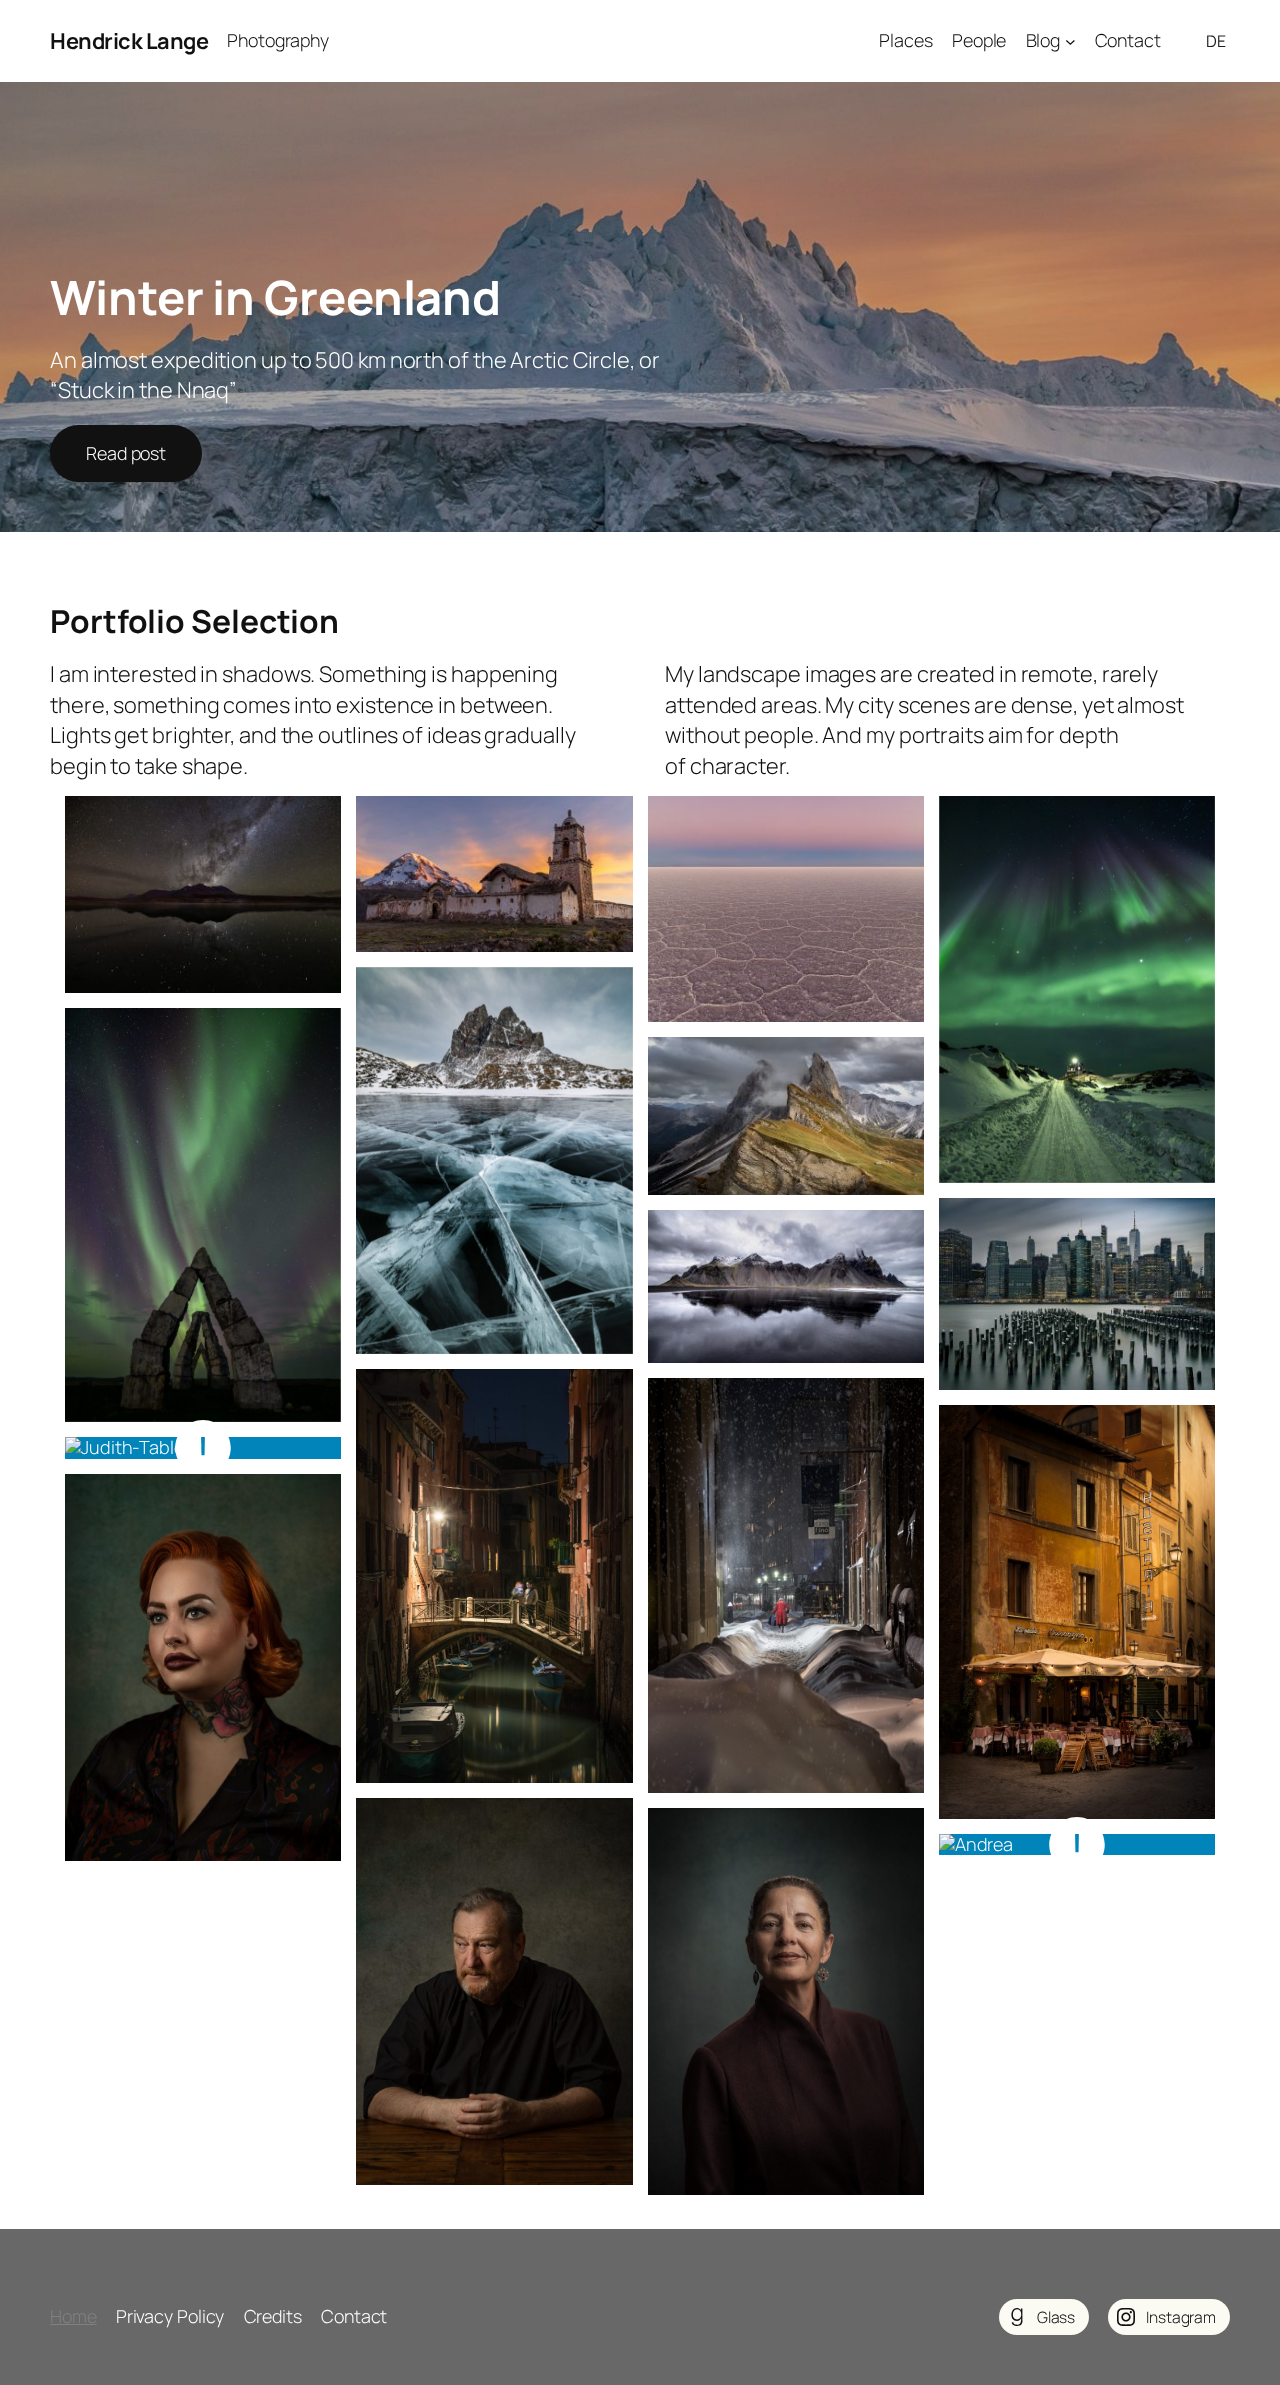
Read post (126, 453)
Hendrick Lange (129, 41)
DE (1216, 41)
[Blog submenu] (1070, 41)
